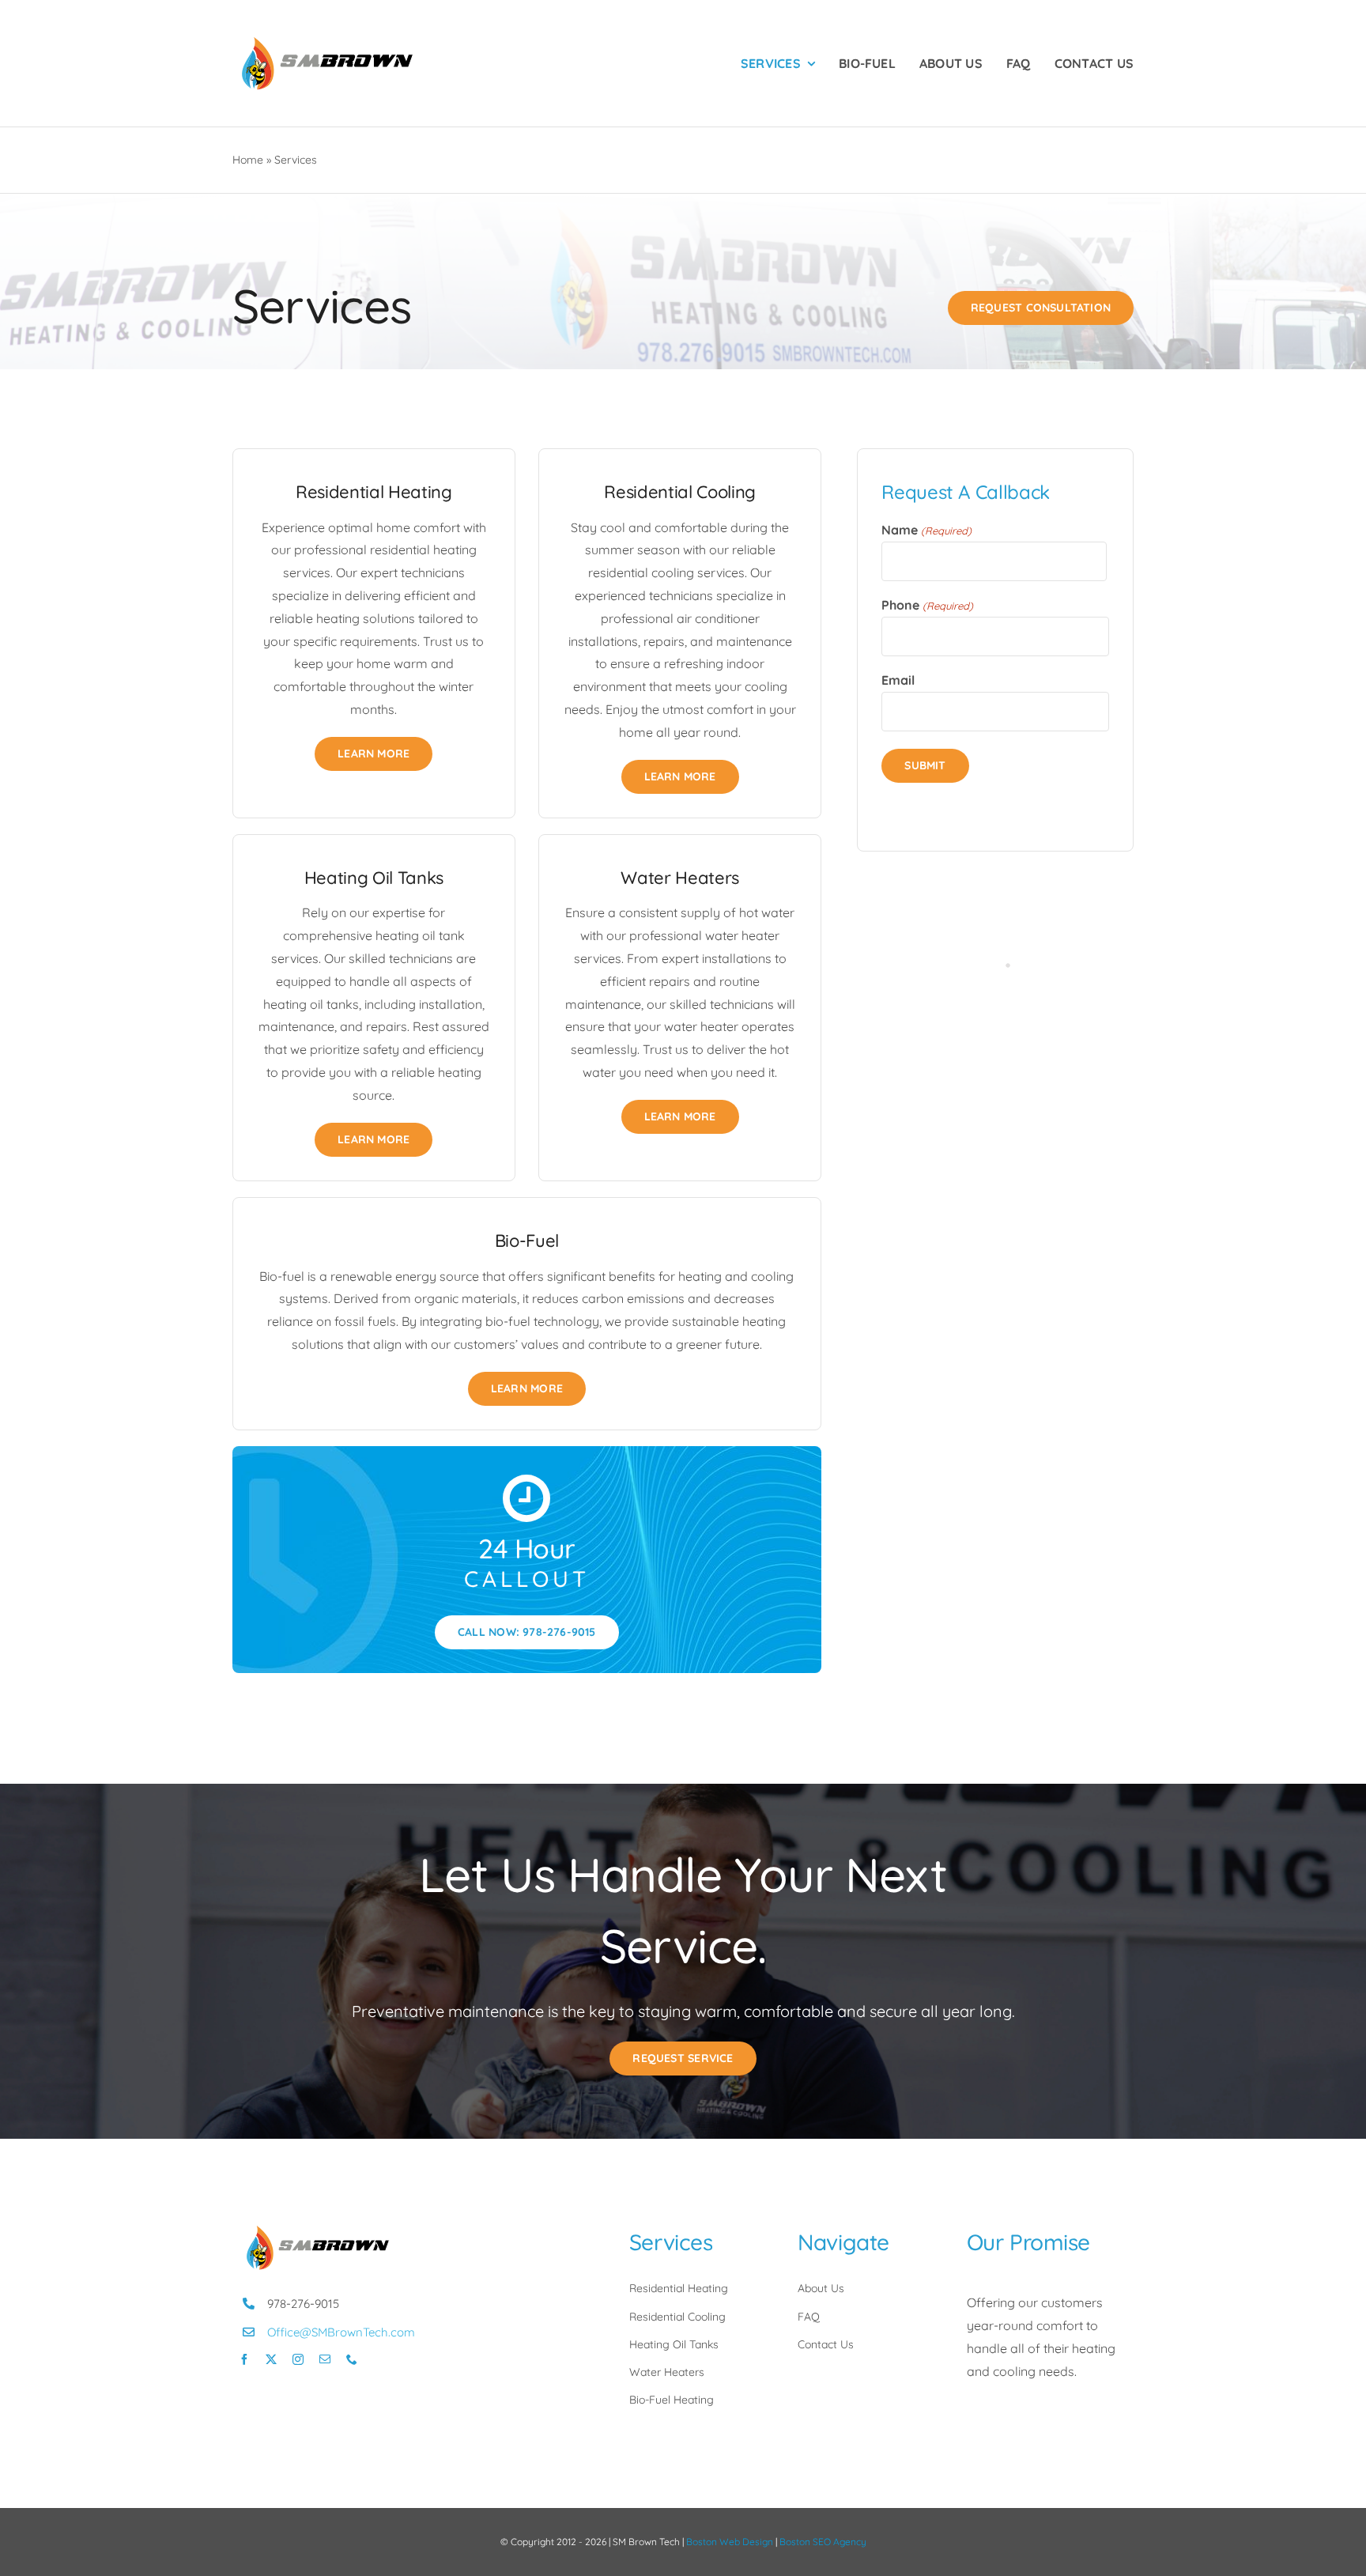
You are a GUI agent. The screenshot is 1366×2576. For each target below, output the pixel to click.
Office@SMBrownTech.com (341, 2332)
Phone (927, 605)
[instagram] (298, 2359)
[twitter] (271, 2359)
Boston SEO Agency (823, 2542)
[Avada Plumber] (327, 38)
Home (248, 160)
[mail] (325, 2359)
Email (898, 680)
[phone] (352, 2359)
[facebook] (244, 2359)
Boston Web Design (730, 2542)
